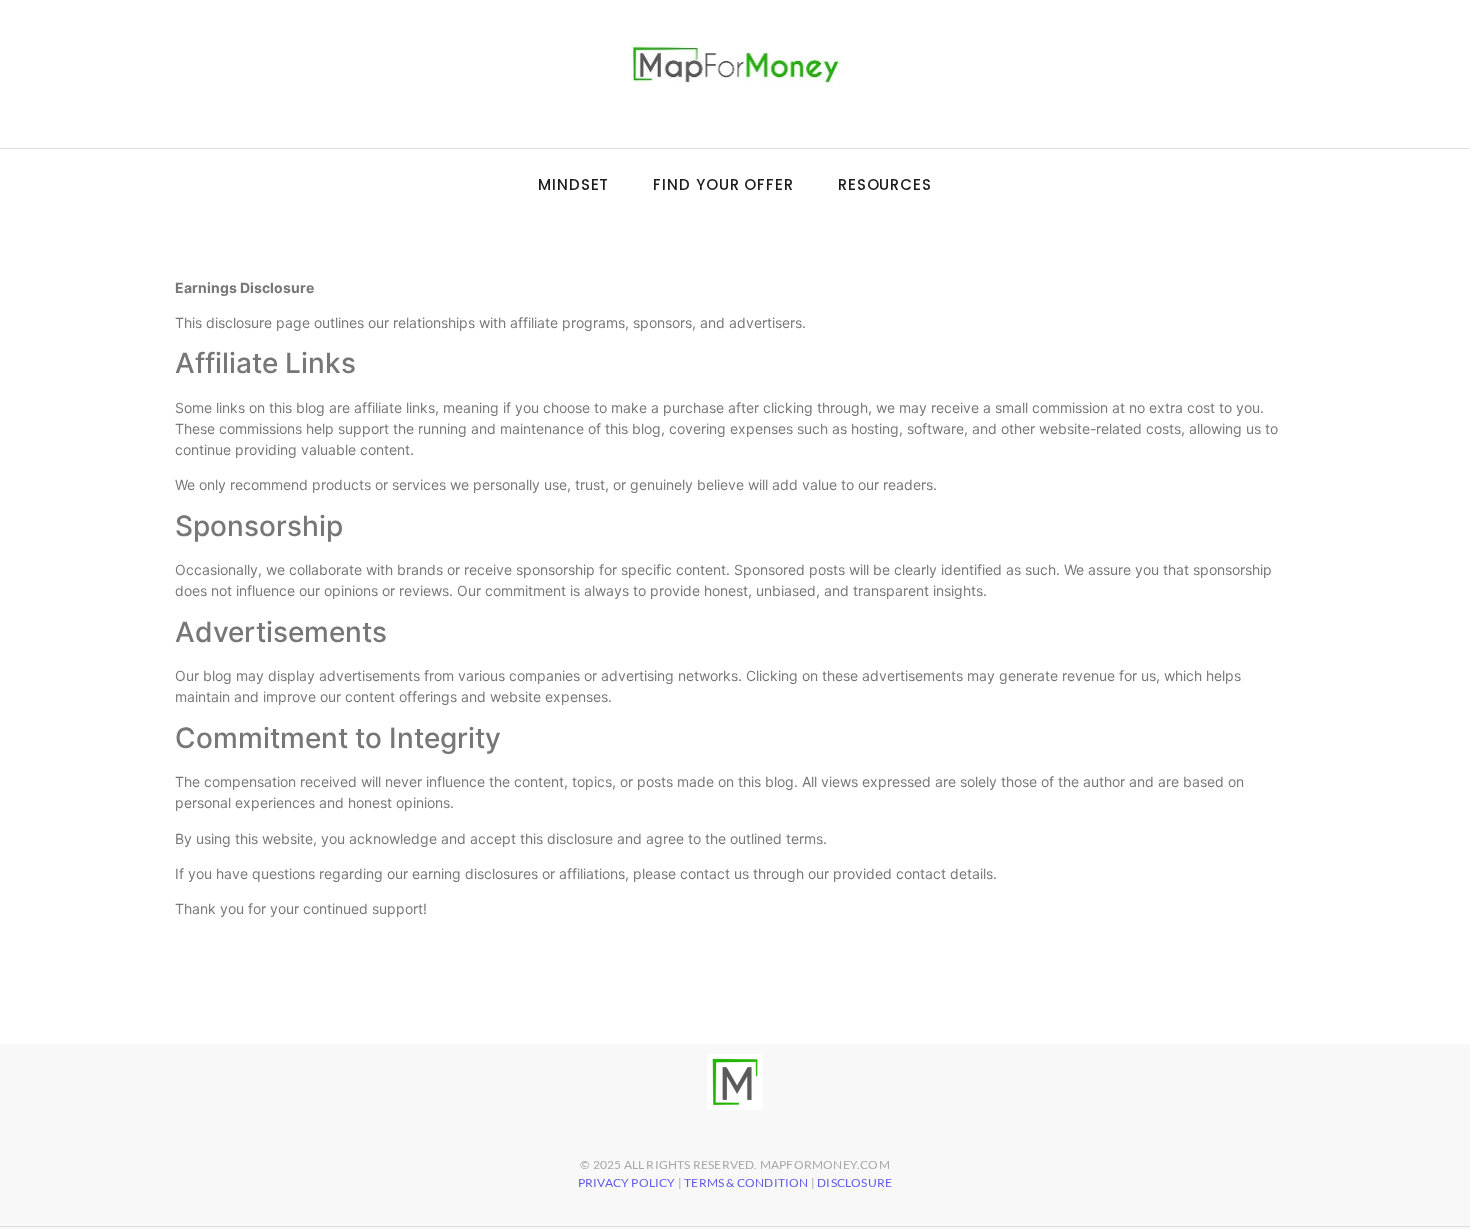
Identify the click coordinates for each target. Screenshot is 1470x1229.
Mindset (573, 184)
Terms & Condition (746, 1182)
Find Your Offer (723, 184)
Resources (885, 184)
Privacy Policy (627, 1182)
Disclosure (854, 1182)
